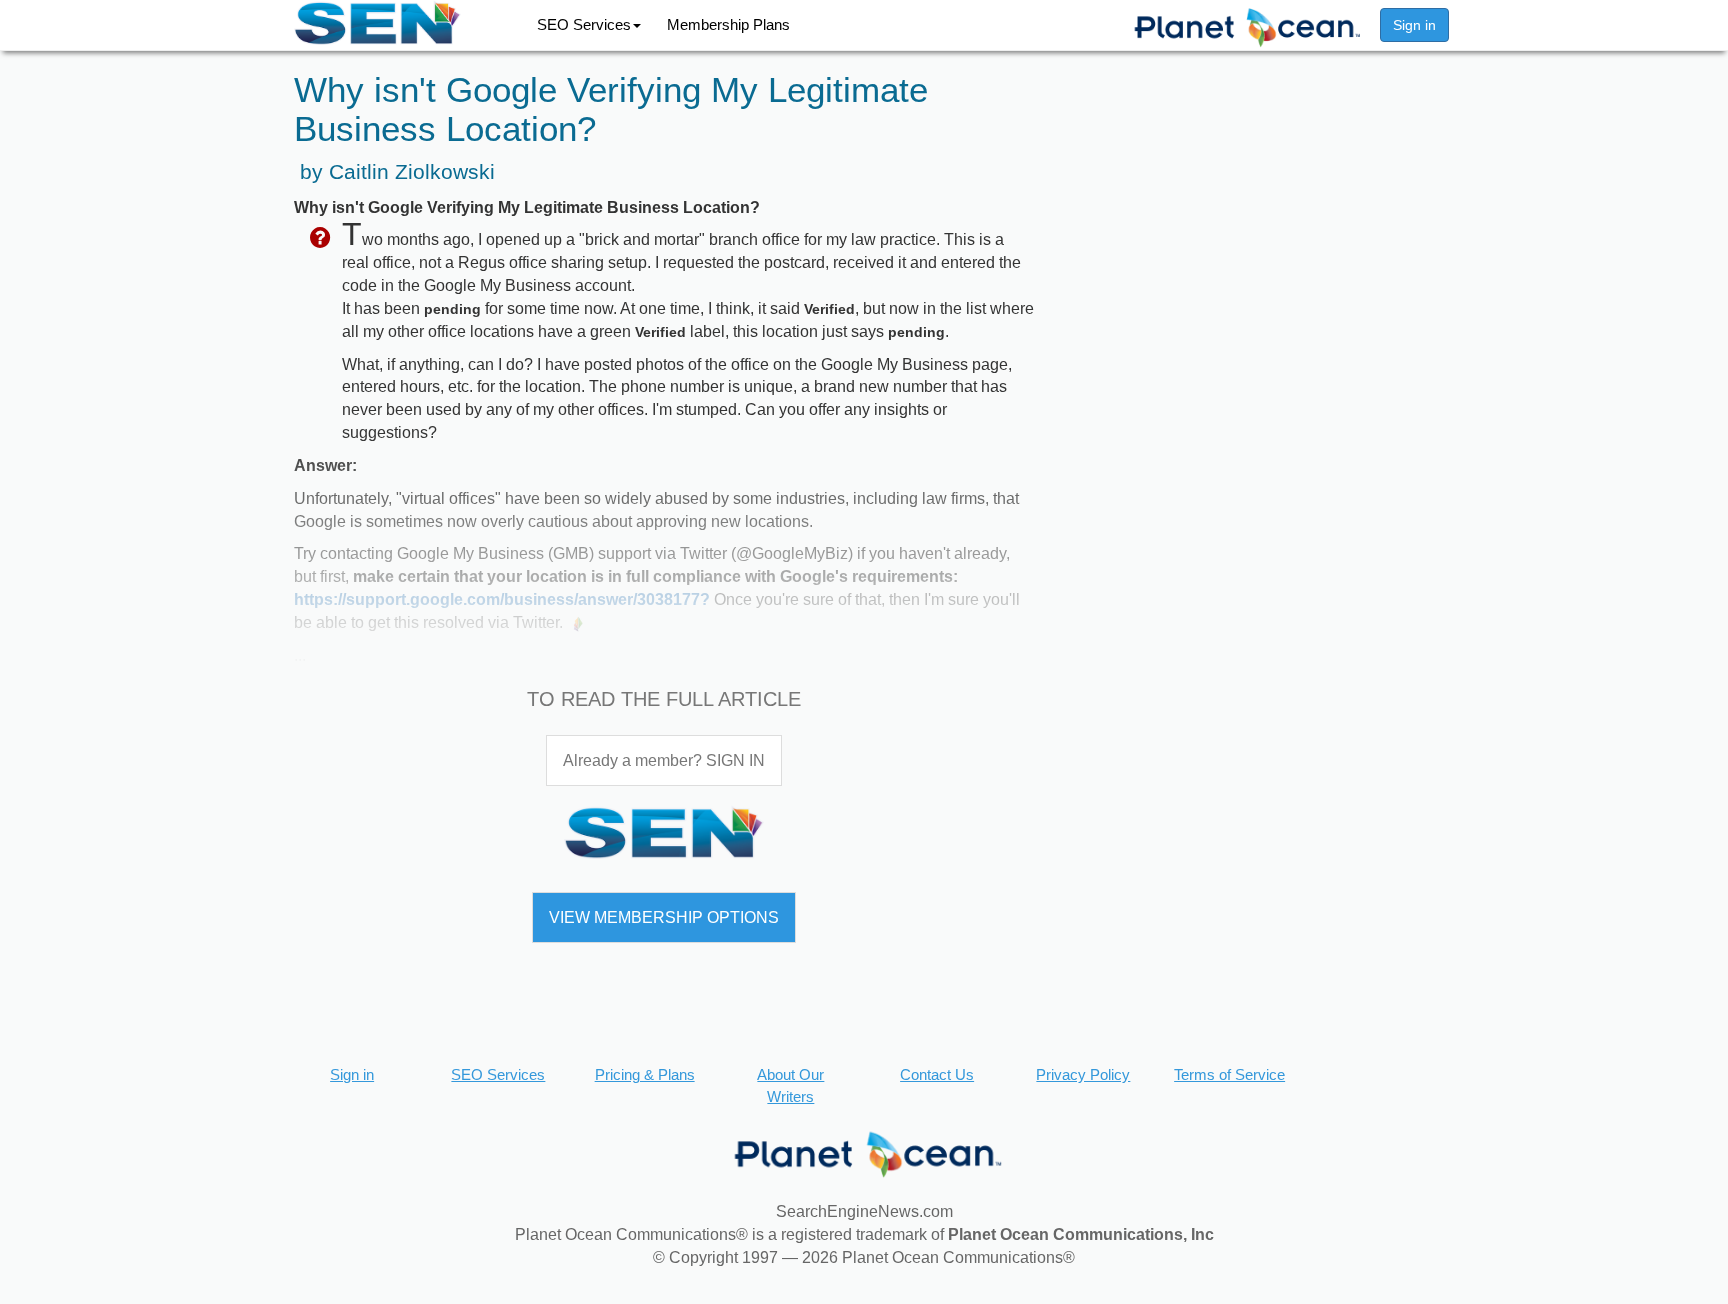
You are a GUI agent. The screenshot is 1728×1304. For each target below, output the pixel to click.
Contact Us (937, 1074)
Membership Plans (728, 24)
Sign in (1414, 25)
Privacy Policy (1083, 1074)
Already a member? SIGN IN (664, 760)
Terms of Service (1229, 1074)
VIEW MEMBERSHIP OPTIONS (664, 917)
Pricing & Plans (645, 1074)
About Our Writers (790, 1085)
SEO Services (584, 24)
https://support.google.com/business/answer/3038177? (502, 599)
